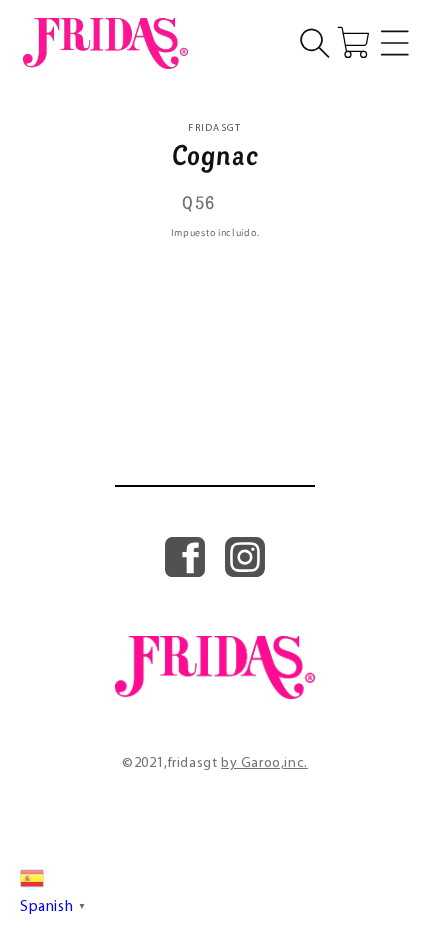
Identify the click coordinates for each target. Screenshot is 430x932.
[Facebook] (185, 571)
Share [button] (226, 268)
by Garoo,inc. (264, 763)
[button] (315, 43)
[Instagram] (245, 571)
